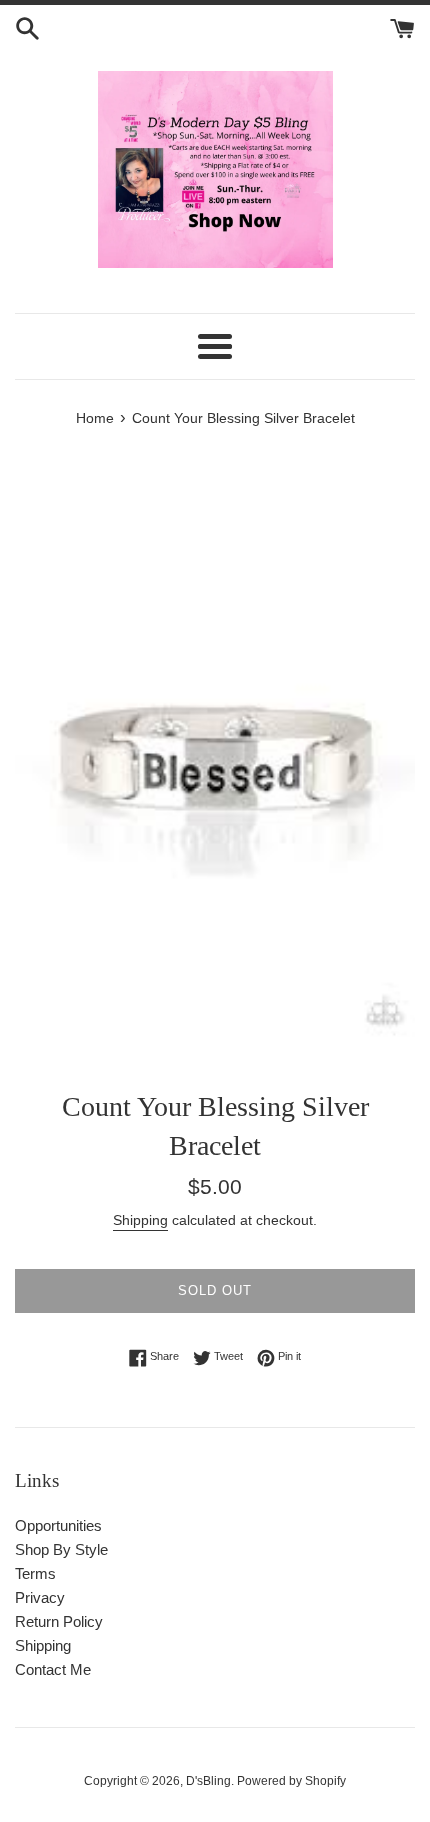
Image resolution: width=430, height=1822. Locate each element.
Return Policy (59, 1621)
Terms (35, 1573)
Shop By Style (61, 1549)
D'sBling (208, 1781)
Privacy (40, 1597)
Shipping (140, 1220)
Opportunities (58, 1525)
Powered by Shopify (291, 1781)
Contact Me (53, 1669)
